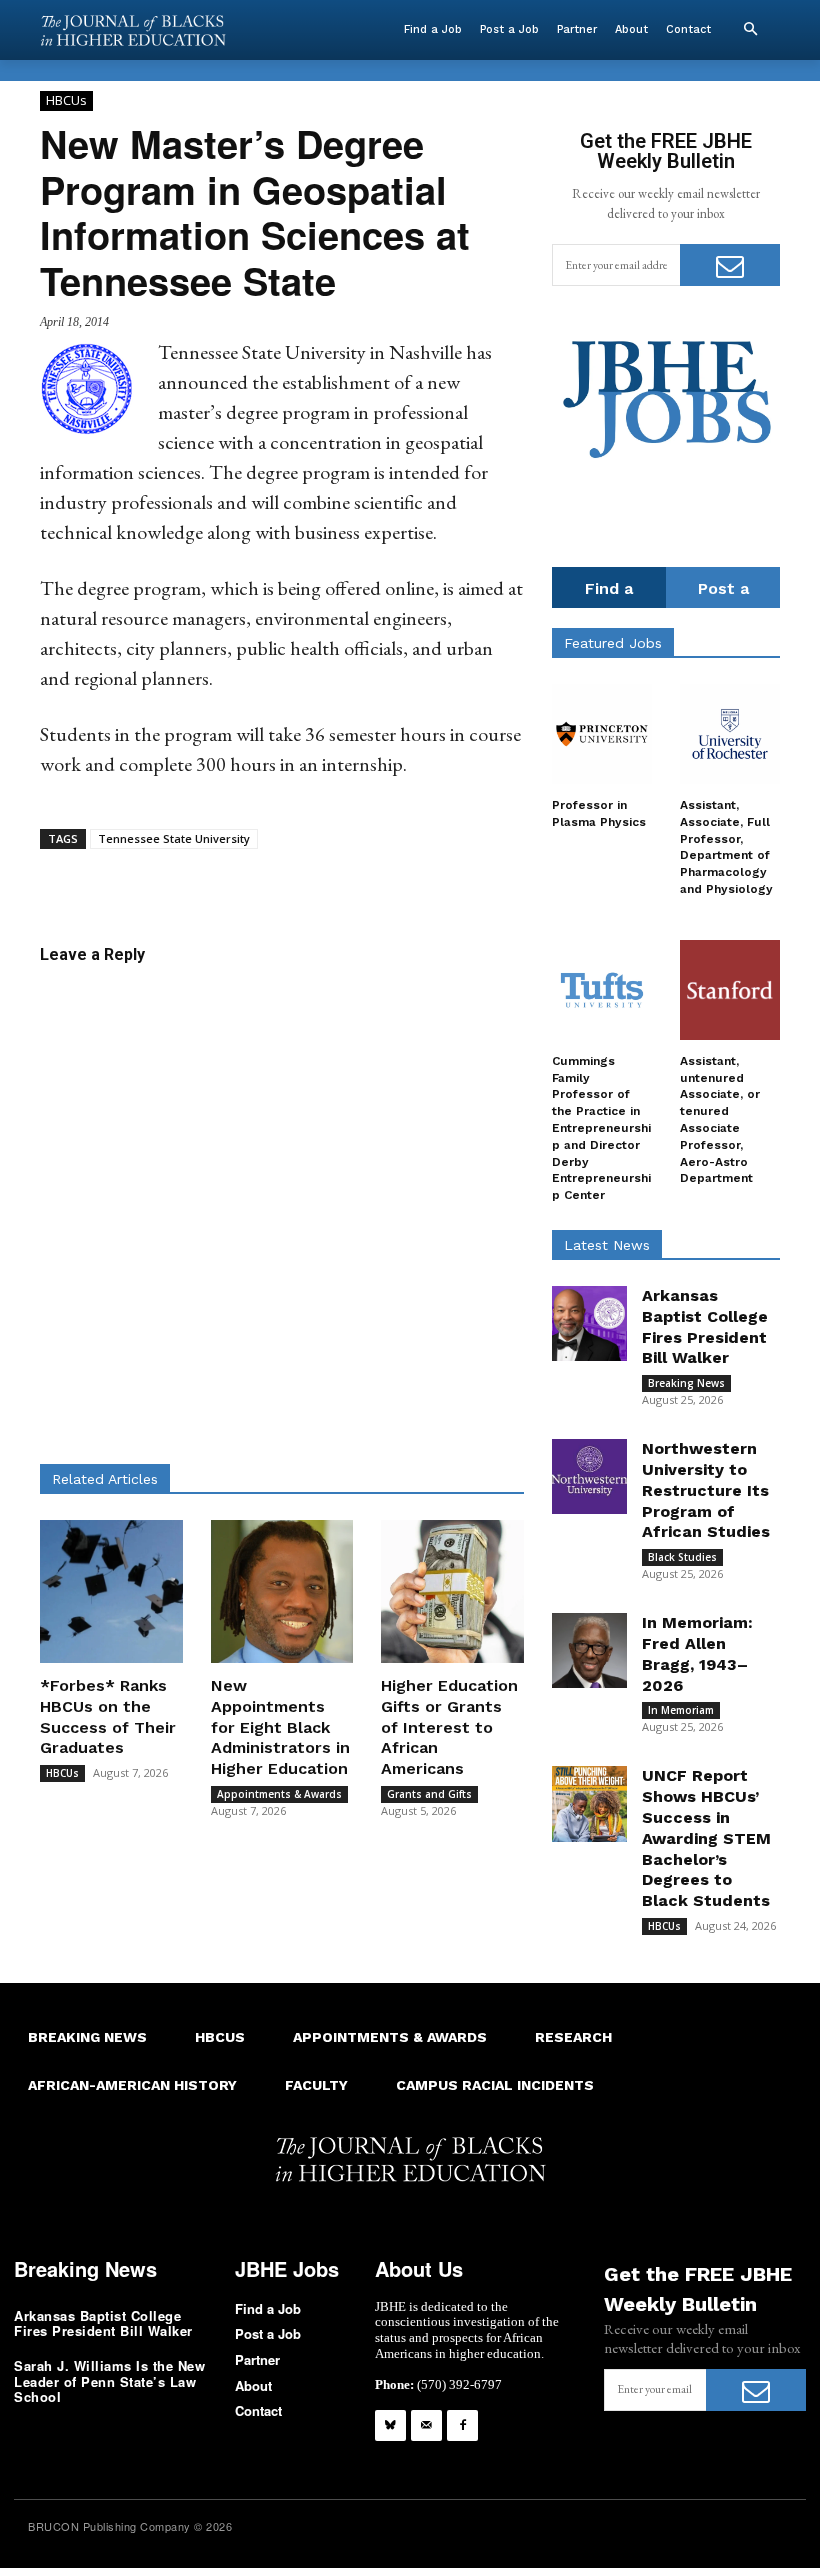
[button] (750, 30)
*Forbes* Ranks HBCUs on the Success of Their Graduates (108, 1716)
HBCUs (66, 100)
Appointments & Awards (279, 1794)
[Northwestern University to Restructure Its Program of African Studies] (589, 1476)
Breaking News (686, 1383)
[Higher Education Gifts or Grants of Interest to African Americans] (452, 1591)
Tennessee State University (174, 838)
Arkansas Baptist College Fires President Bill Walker (103, 2323)
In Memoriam (681, 1710)
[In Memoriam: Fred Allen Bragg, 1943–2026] (589, 1650)
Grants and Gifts (429, 1794)
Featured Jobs (613, 643)
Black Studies (682, 1557)
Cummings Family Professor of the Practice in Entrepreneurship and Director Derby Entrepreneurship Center (601, 1128)
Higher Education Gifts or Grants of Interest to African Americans (449, 1727)
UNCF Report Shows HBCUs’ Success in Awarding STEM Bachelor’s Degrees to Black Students (706, 1838)
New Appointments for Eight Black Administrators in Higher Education (280, 1727)
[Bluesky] (390, 2425)
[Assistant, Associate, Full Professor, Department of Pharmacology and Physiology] (730, 734)
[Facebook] (462, 2425)
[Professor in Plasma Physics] (602, 734)
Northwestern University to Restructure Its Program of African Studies (706, 1490)
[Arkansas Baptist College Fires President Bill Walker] (589, 1323)
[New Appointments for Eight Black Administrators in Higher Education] (282, 1591)
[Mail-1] (426, 2425)
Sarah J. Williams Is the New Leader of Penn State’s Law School (109, 2381)
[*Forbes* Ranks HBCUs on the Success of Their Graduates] (111, 1591)
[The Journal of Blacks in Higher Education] (133, 30)
